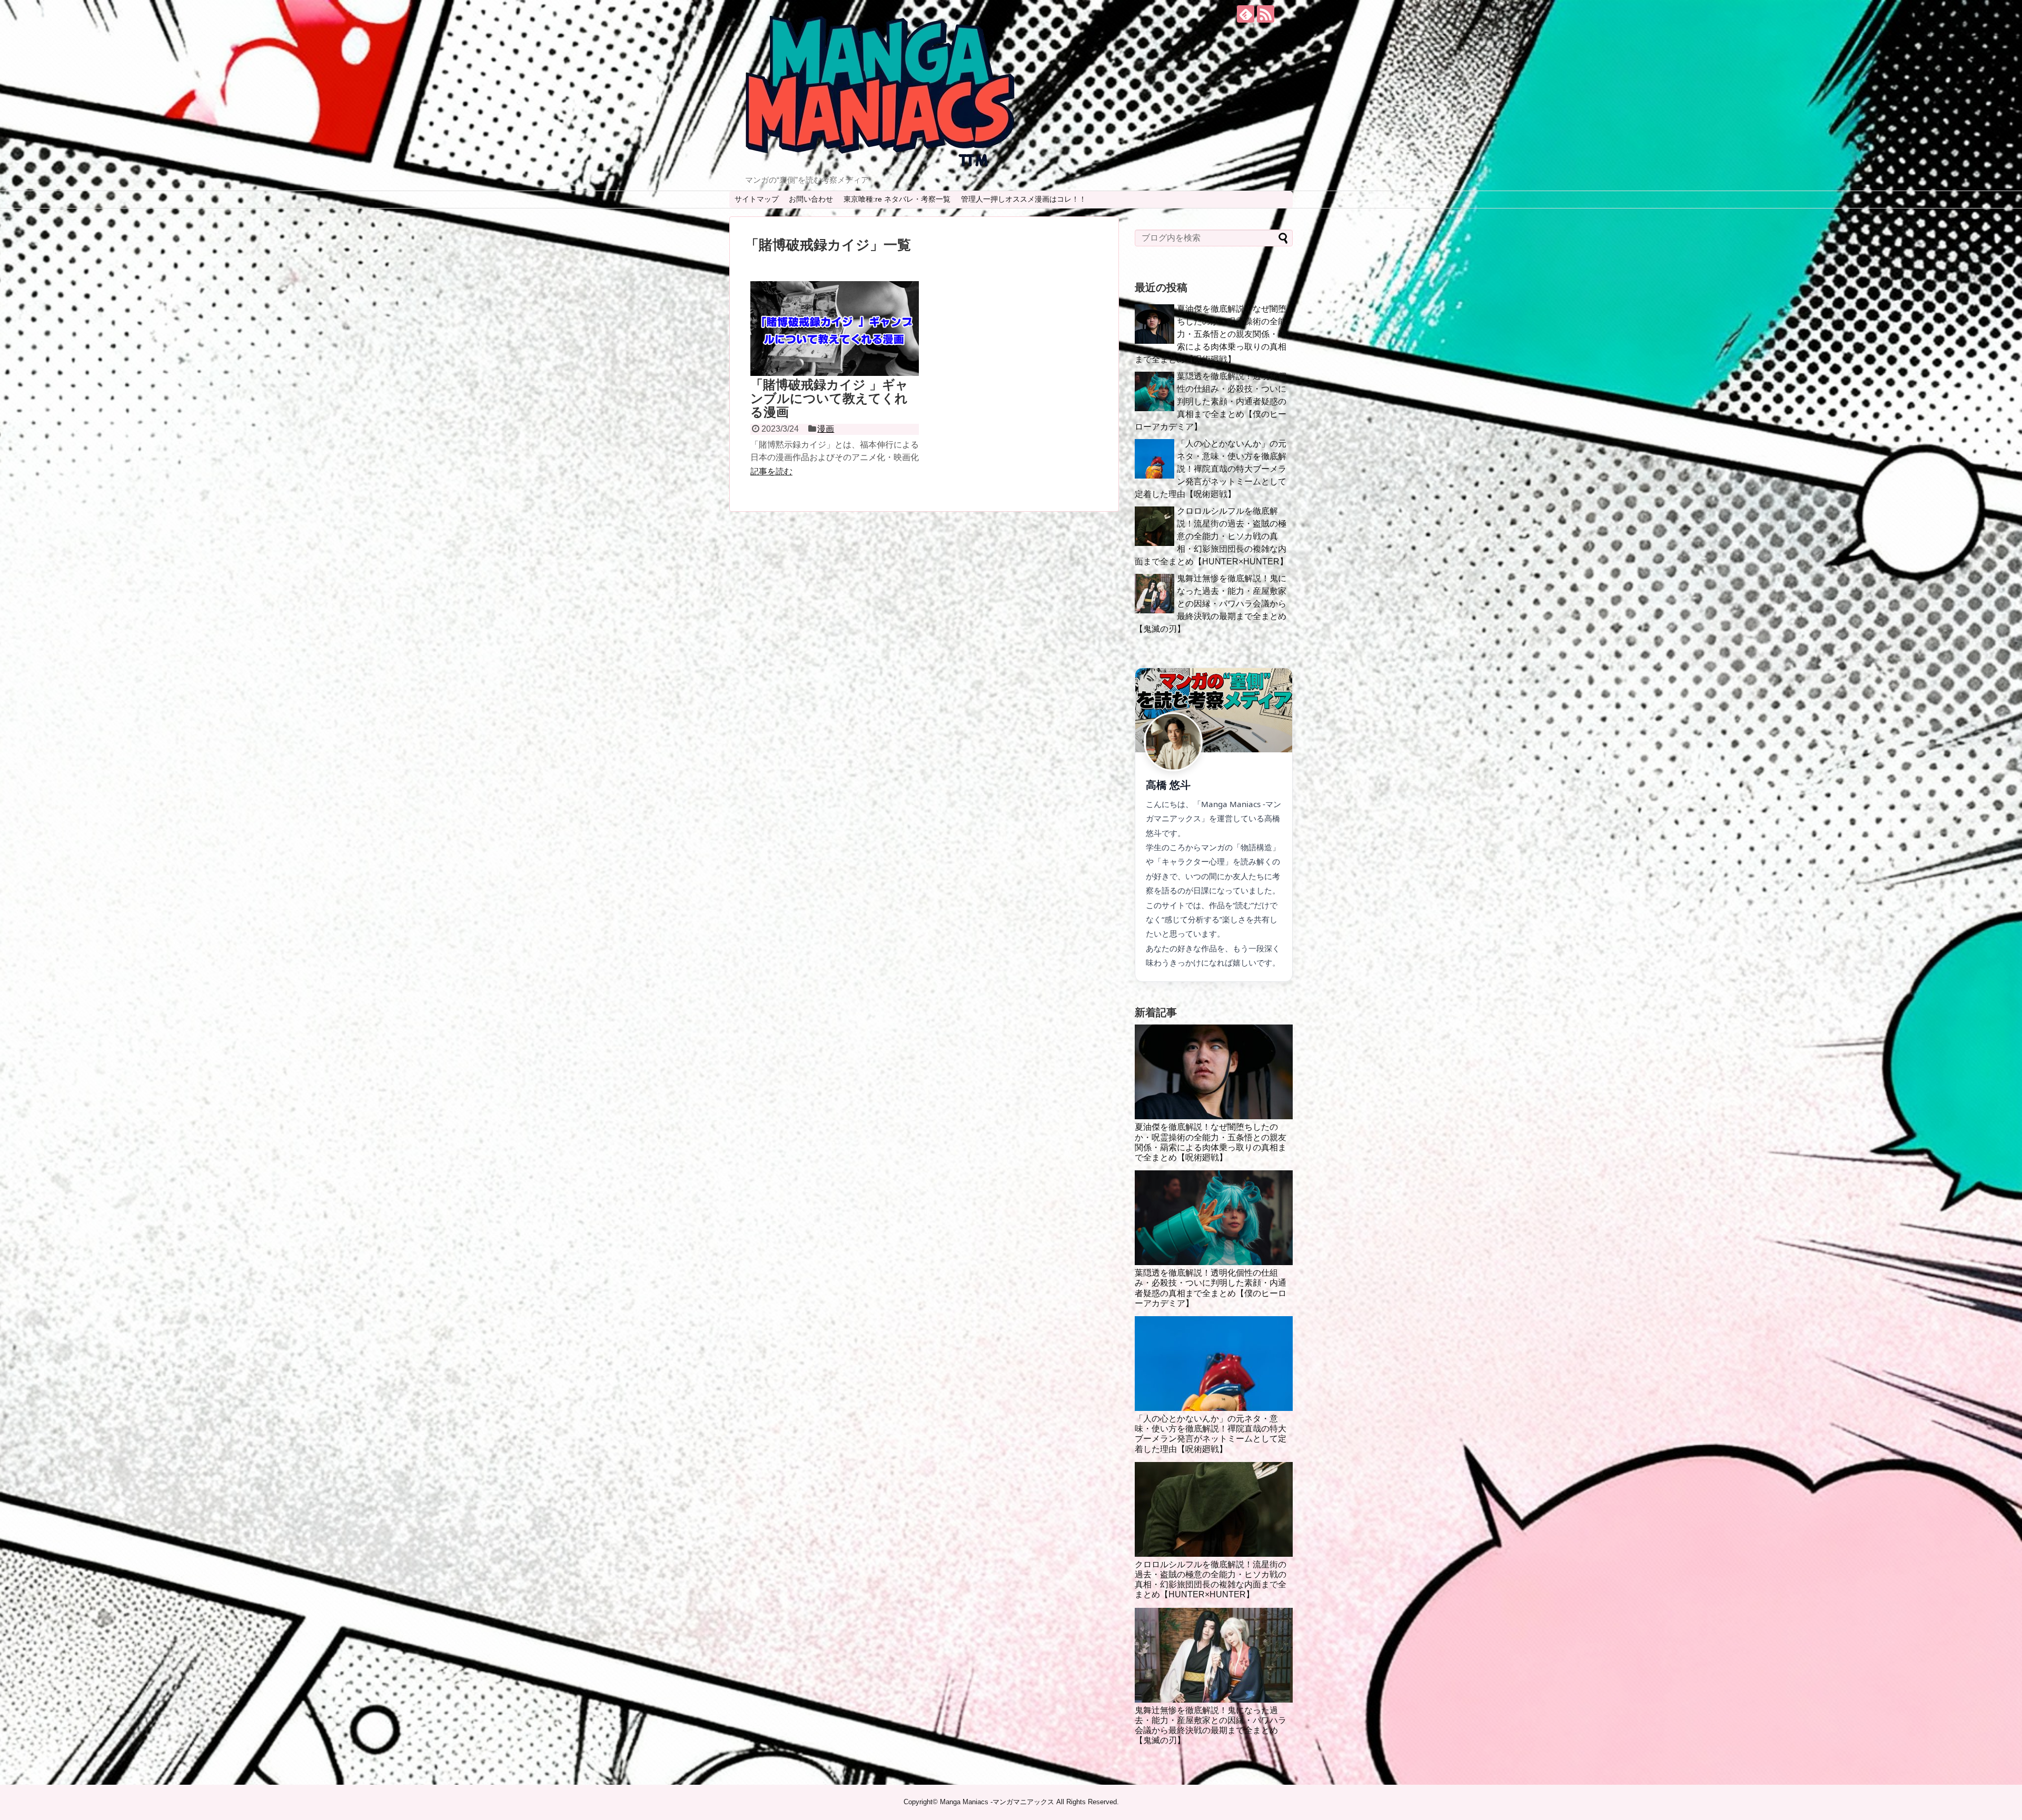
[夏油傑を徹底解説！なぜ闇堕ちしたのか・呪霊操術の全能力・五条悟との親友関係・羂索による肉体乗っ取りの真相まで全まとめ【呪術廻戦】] (1214, 1072)
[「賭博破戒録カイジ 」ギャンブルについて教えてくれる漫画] (835, 329)
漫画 (826, 429)
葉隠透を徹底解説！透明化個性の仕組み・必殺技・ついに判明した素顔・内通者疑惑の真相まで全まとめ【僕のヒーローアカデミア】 (1211, 401)
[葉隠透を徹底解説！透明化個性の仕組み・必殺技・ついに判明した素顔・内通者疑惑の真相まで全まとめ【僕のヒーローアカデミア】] (1214, 1218)
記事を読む (771, 471)
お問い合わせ (811, 199)
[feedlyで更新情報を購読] (1246, 14)
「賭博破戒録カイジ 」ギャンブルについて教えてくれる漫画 (829, 399)
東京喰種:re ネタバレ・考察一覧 (897, 199)
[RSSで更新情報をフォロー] (1266, 14)
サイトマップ (757, 199)
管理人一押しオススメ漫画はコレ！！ (1024, 199)
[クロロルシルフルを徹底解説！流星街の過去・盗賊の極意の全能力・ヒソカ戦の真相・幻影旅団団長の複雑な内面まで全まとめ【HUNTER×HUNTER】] (1214, 1509)
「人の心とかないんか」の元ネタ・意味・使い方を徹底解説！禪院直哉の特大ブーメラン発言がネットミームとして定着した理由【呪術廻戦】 (1211, 469)
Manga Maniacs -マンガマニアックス (997, 1802)
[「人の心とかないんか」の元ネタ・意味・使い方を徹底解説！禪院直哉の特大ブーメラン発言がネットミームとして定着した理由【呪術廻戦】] (1214, 1364)
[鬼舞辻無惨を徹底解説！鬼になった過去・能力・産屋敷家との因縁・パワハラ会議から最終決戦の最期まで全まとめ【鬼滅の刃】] (1214, 1655)
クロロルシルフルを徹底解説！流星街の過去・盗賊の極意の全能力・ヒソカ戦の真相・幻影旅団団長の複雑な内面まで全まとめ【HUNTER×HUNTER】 (1211, 536)
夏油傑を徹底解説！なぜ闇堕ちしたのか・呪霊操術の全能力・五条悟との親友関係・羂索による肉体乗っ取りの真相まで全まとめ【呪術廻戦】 (1211, 334)
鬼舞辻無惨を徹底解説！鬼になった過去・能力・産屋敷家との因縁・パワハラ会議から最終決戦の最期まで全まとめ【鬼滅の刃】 (1211, 604)
